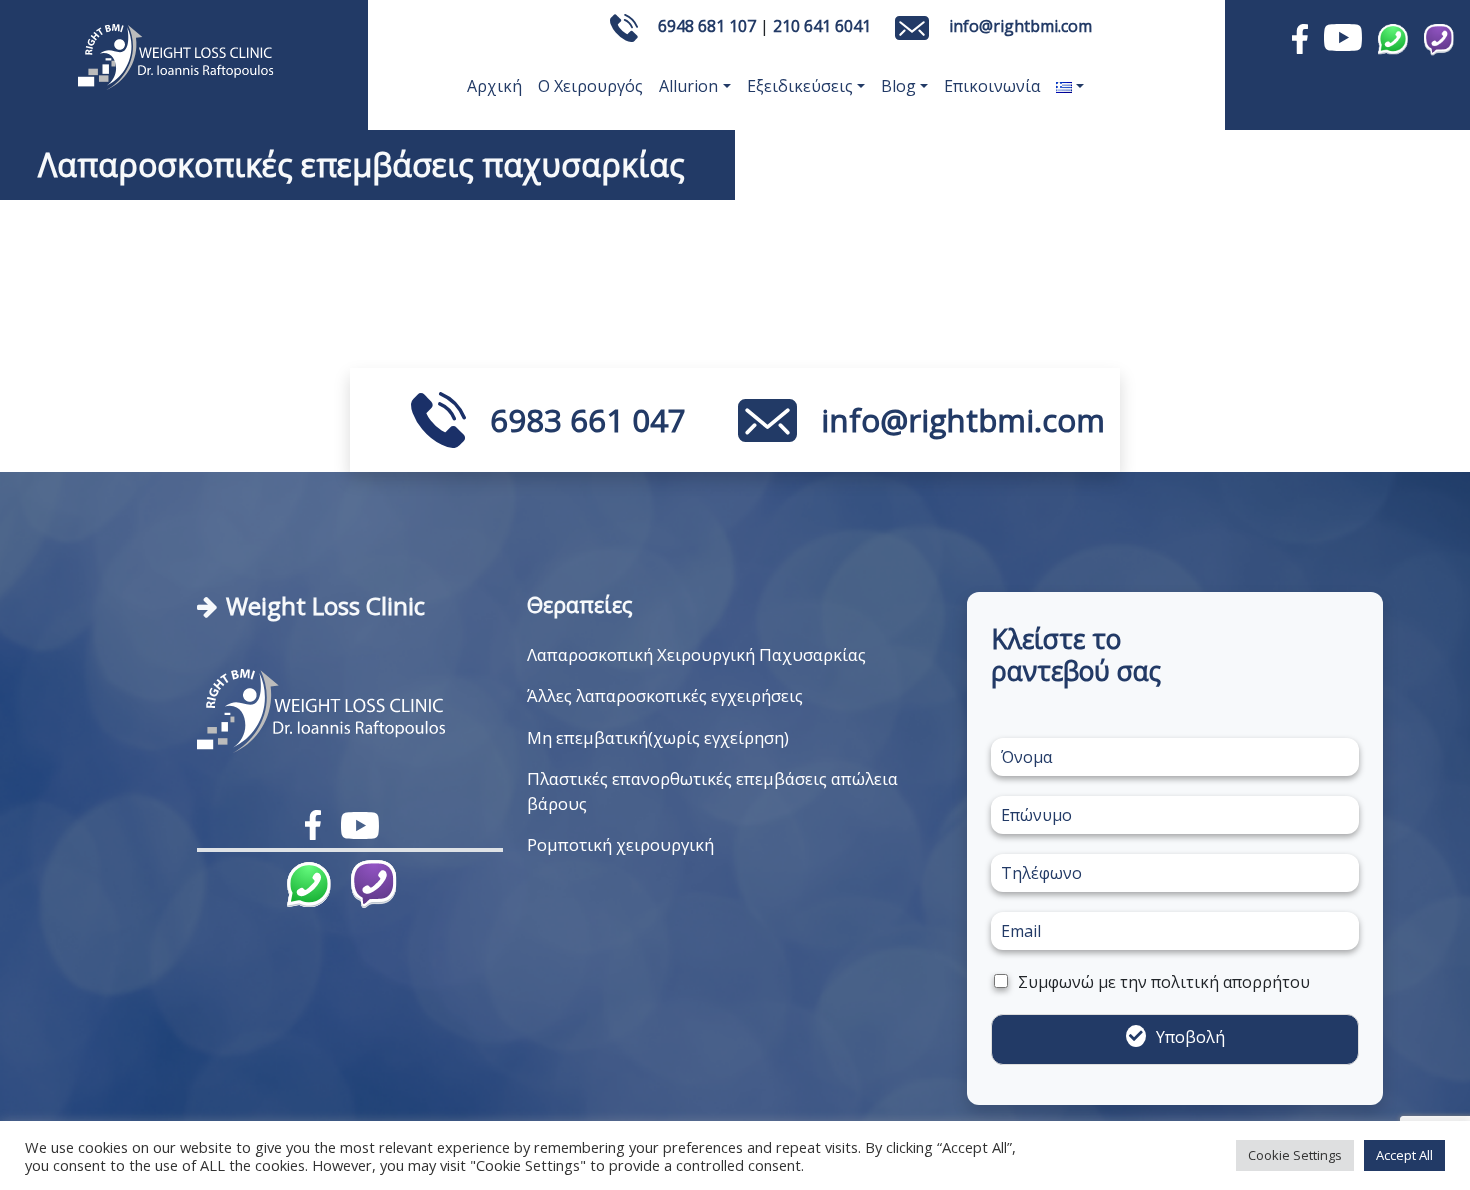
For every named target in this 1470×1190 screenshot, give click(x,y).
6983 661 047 (588, 420)
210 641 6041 (822, 26)
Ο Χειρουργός (590, 86)
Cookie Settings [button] (1295, 1155)
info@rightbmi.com (1020, 26)
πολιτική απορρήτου (1230, 982)
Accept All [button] (1404, 1155)
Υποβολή (1190, 1037)
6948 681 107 (707, 26)
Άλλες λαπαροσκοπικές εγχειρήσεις (665, 695)
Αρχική (494, 86)
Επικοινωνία (992, 86)
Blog (898, 86)
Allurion (688, 86)
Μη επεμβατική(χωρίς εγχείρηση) (658, 737)
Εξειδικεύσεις (800, 86)
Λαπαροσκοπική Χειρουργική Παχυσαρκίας (696, 654)
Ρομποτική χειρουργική (620, 844)
